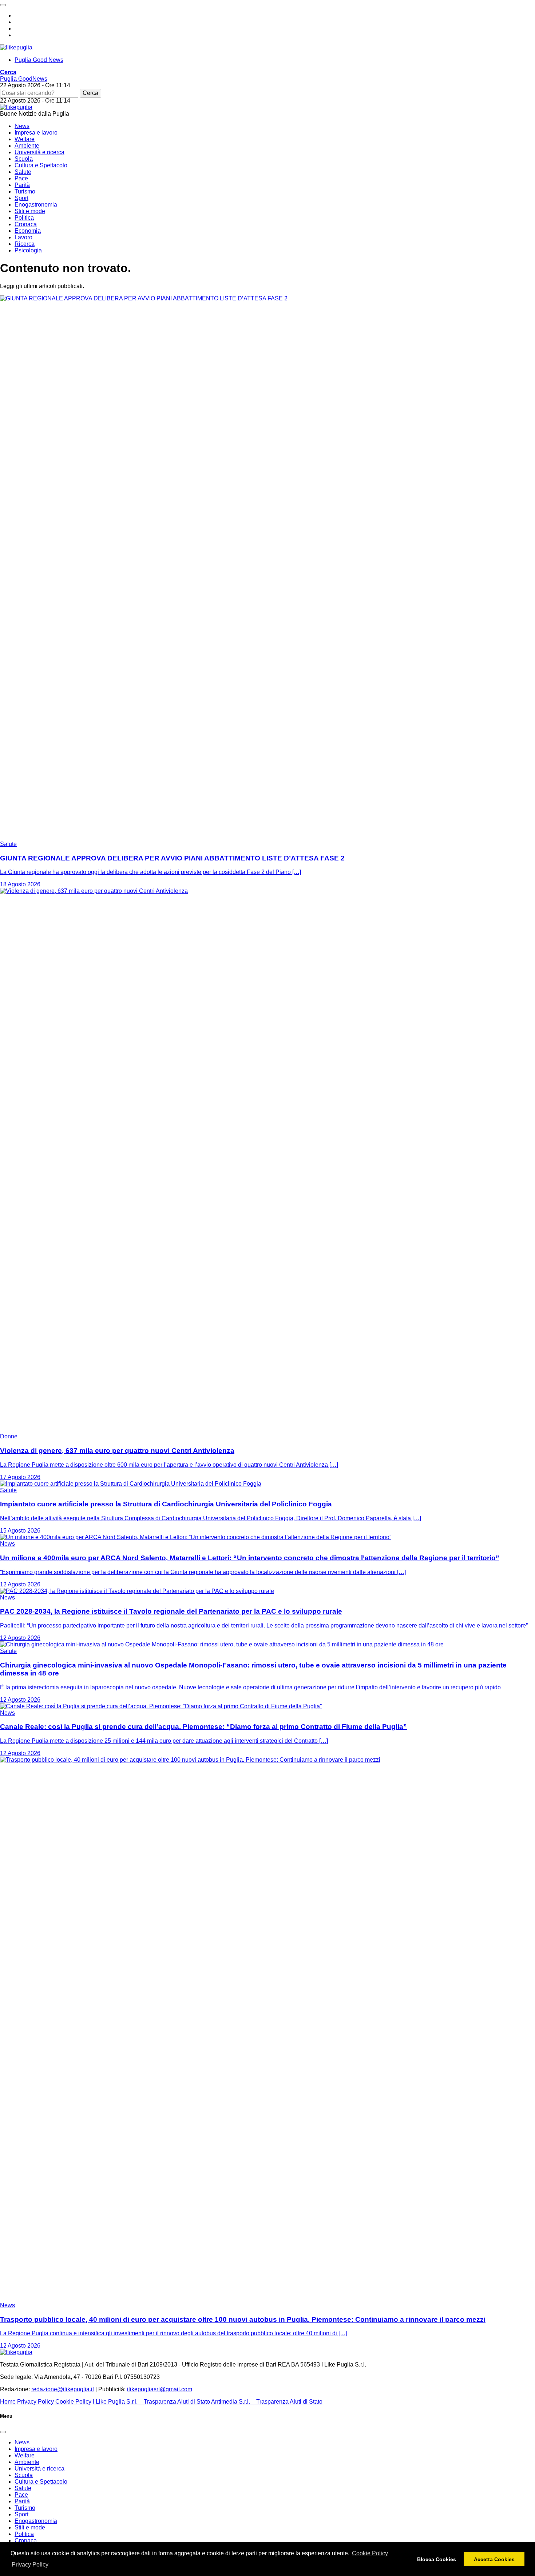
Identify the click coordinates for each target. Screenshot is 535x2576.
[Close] (3, 2432)
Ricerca (25, 244)
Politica (24, 218)
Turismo (25, 191)
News (22, 126)
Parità (22, 185)
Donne (9, 1436)
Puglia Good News (39, 60)
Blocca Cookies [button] (437, 2559)
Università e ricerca (39, 152)
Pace (21, 178)
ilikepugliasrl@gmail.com (160, 2389)
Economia (28, 231)
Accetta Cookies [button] (494, 2559)
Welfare (25, 139)
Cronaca (26, 224)
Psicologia (28, 250)
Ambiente (27, 146)
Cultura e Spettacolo (41, 165)
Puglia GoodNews (24, 79)
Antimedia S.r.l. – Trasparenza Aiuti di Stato (267, 2402)
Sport (21, 198)
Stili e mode (30, 211)
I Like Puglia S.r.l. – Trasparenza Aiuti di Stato (151, 2402)
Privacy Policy (30, 2565)
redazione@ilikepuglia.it (63, 2389)
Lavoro (23, 237)
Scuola (24, 159)
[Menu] (3, 5)
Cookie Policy (370, 2553)
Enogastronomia (36, 205)
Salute (23, 172)
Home (8, 2402)
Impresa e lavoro (36, 133)
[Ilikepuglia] (16, 47)
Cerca (90, 93)
